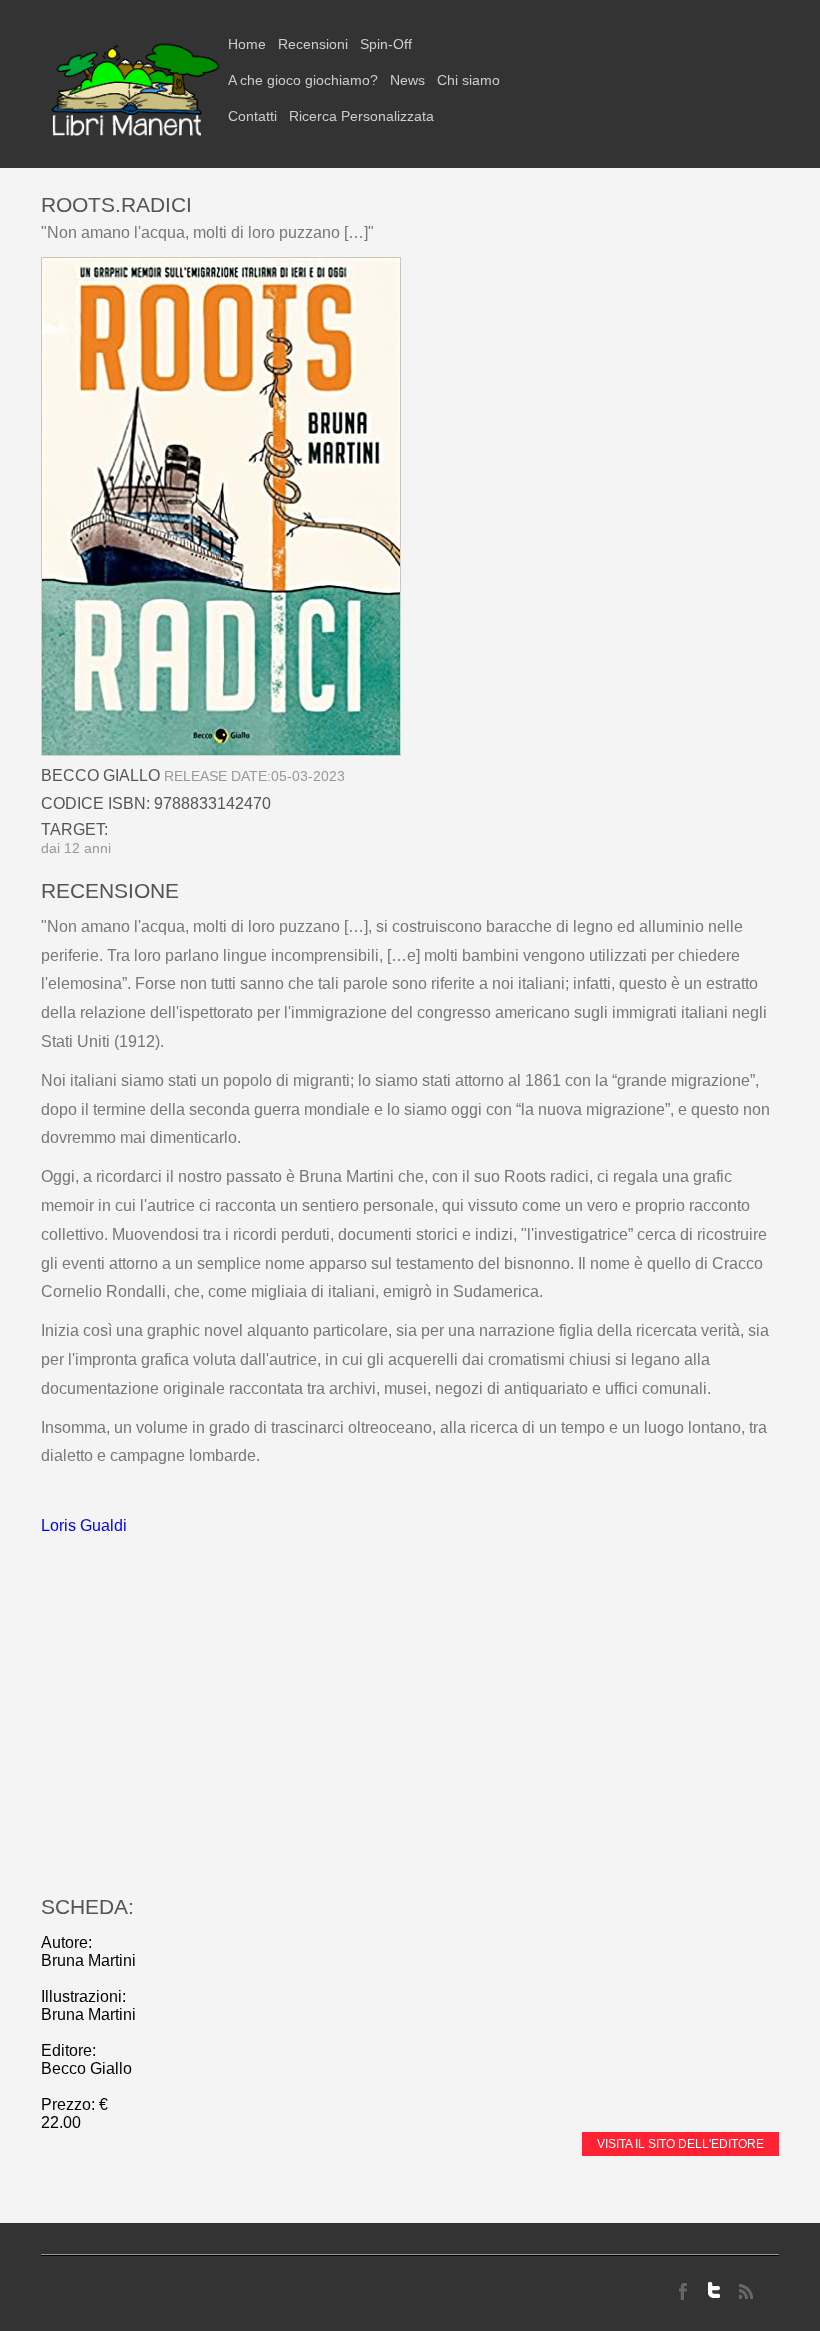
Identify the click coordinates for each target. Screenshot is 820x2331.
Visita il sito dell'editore (680, 2144)
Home (247, 44)
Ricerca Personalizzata (361, 116)
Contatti (252, 116)
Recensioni (313, 44)
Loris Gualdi (84, 1525)
